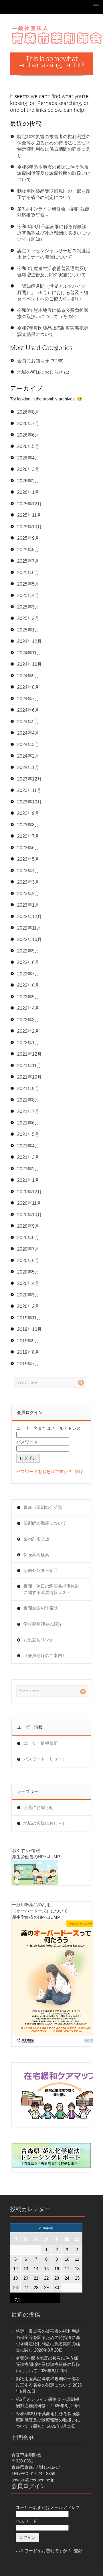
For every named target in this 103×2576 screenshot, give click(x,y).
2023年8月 (28, 825)
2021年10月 (29, 1077)
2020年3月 (28, 1295)
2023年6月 (28, 848)
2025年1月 (28, 630)
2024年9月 (28, 676)
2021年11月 (29, 1066)
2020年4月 (28, 1283)
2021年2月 (28, 1169)
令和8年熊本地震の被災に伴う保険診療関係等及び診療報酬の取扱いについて (54, 173)
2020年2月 (28, 1306)
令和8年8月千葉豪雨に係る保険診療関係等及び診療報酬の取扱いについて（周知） (54, 233)
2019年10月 (29, 1329)
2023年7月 (28, 836)
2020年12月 (29, 1192)
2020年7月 (28, 1249)
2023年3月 (28, 882)
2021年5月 (28, 1134)
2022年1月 (28, 1043)
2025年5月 (28, 584)
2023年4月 (28, 871)
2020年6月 (28, 1260)
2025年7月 (28, 561)
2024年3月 (28, 745)
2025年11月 (29, 515)
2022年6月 (28, 985)
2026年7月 (28, 424)
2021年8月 (28, 1100)
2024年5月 (28, 722)
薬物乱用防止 (36, 1539)
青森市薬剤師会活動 (43, 1507)
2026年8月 (28, 412)
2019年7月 (28, 1364)
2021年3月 (28, 1157)
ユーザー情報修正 (41, 1743)
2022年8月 (28, 962)
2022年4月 (28, 1008)
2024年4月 (28, 733)
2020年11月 (29, 1203)
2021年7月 (28, 1111)
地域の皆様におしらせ (40, 372)
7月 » (20, 2300)
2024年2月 (28, 756)
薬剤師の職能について (45, 1523)
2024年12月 (29, 641)
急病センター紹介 (41, 1570)
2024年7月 (28, 699)
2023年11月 (29, 790)
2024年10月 (29, 664)
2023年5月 (28, 859)
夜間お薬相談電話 (41, 1608)
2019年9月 (28, 1341)
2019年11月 (29, 1318)
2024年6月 (28, 710)
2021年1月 (28, 1180)
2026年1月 (28, 492)
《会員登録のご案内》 (45, 1655)
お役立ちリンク (38, 1640)
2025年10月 (29, 527)
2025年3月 (28, 607)
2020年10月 (29, 1215)
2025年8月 (28, 550)
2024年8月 (28, 687)
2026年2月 (28, 481)
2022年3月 (28, 1020)
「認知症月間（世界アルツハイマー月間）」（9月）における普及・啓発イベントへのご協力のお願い (54, 293)
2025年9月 (28, 538)
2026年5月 (28, 446)
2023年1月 (28, 905)
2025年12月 (29, 504)
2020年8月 (28, 1238)
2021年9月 (28, 1089)
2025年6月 (28, 573)
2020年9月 (28, 1226)
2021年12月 (29, 1054)
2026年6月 (28, 435)
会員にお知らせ (33, 361)
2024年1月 (28, 767)
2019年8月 (28, 1352)
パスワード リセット (45, 1759)
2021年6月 (28, 1123)
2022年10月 (29, 939)
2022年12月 (29, 917)
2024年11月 (29, 653)
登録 (79, 1471)
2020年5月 (28, 1272)
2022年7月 (28, 974)
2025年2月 (28, 618)
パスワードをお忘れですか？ (44, 1471)
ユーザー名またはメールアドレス (48, 1428)
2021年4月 (28, 1146)
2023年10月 (29, 802)
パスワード (27, 1442)
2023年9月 (28, 813)
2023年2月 (28, 894)
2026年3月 (28, 469)
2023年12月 (29, 779)
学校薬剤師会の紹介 (43, 1624)
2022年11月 (29, 928)
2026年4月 (28, 458)
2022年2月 (28, 1031)
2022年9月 (28, 951)
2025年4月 (28, 595)
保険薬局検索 (36, 1555)
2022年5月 (28, 997)
